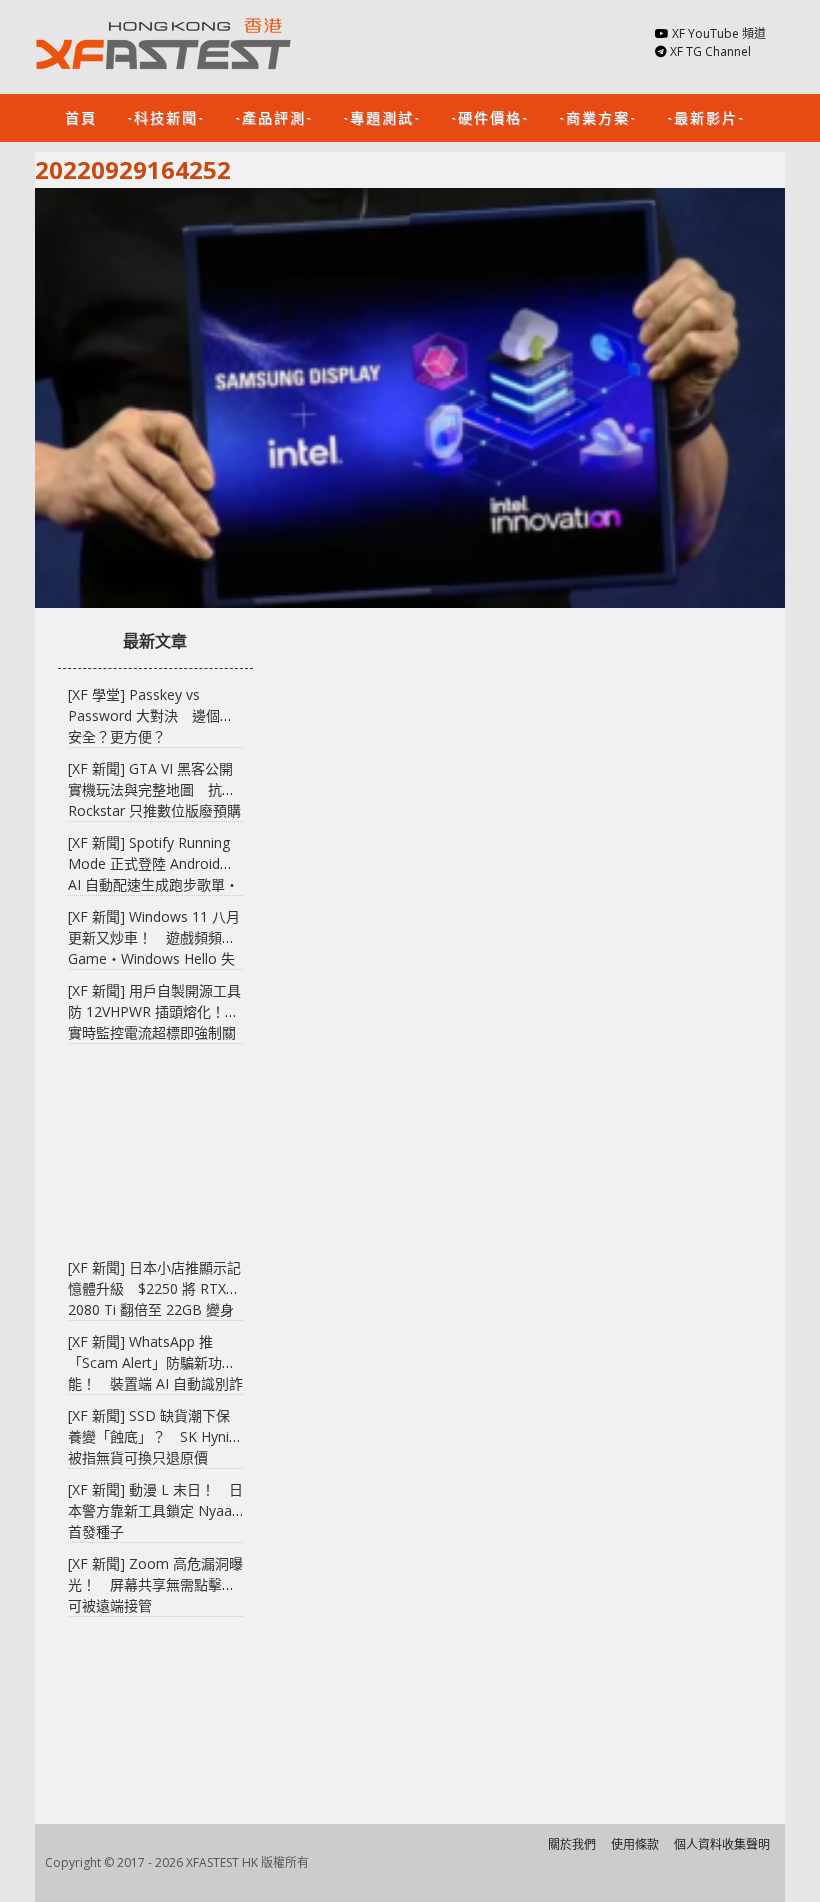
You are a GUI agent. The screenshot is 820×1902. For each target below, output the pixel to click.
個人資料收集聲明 (722, 1844)
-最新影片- (706, 116)
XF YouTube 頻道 (719, 33)
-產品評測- (274, 116)
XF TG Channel (710, 51)
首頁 (81, 116)
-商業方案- (598, 116)
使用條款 (635, 1844)
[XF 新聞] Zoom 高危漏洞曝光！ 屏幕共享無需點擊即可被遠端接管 (155, 1584)
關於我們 (572, 1844)
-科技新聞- (166, 116)
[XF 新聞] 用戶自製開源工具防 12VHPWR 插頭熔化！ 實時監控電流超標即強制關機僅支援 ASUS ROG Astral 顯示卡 (154, 1032)
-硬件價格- (490, 116)
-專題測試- (382, 116)
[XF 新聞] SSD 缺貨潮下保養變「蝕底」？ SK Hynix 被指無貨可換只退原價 (152, 1436)
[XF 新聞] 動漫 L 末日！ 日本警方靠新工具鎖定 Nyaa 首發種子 (155, 1510)
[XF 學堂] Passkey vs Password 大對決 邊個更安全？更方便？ (151, 715)
